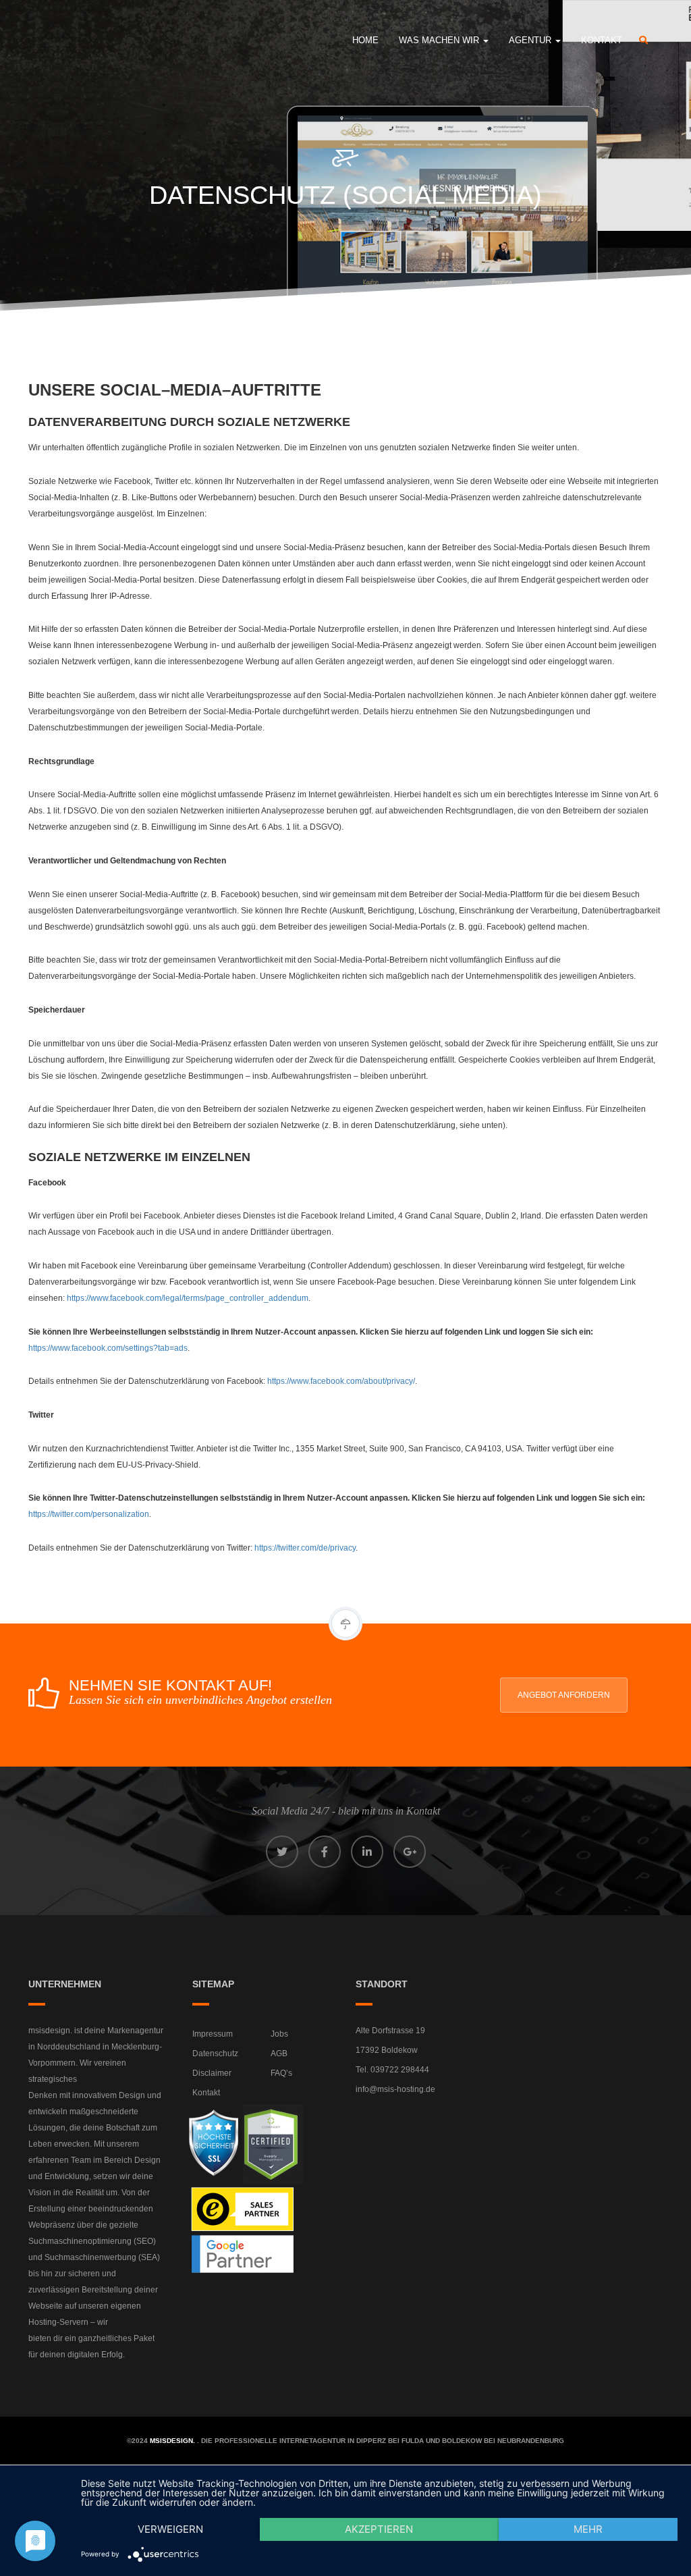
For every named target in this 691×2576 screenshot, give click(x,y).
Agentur (531, 40)
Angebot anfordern (564, 1695)
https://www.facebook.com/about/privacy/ (341, 1381)
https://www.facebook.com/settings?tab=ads (108, 1348)
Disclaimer (212, 2073)
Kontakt (602, 40)
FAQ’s (281, 2073)
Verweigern (170, 2529)
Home (365, 40)
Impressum (213, 2034)
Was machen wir (440, 40)
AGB (279, 2054)
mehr (588, 2529)
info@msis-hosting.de (395, 2089)
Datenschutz (215, 2054)
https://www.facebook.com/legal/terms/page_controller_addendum (188, 1298)
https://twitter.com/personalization (89, 1514)
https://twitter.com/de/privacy (305, 1548)
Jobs (279, 2034)
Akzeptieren (379, 2529)
